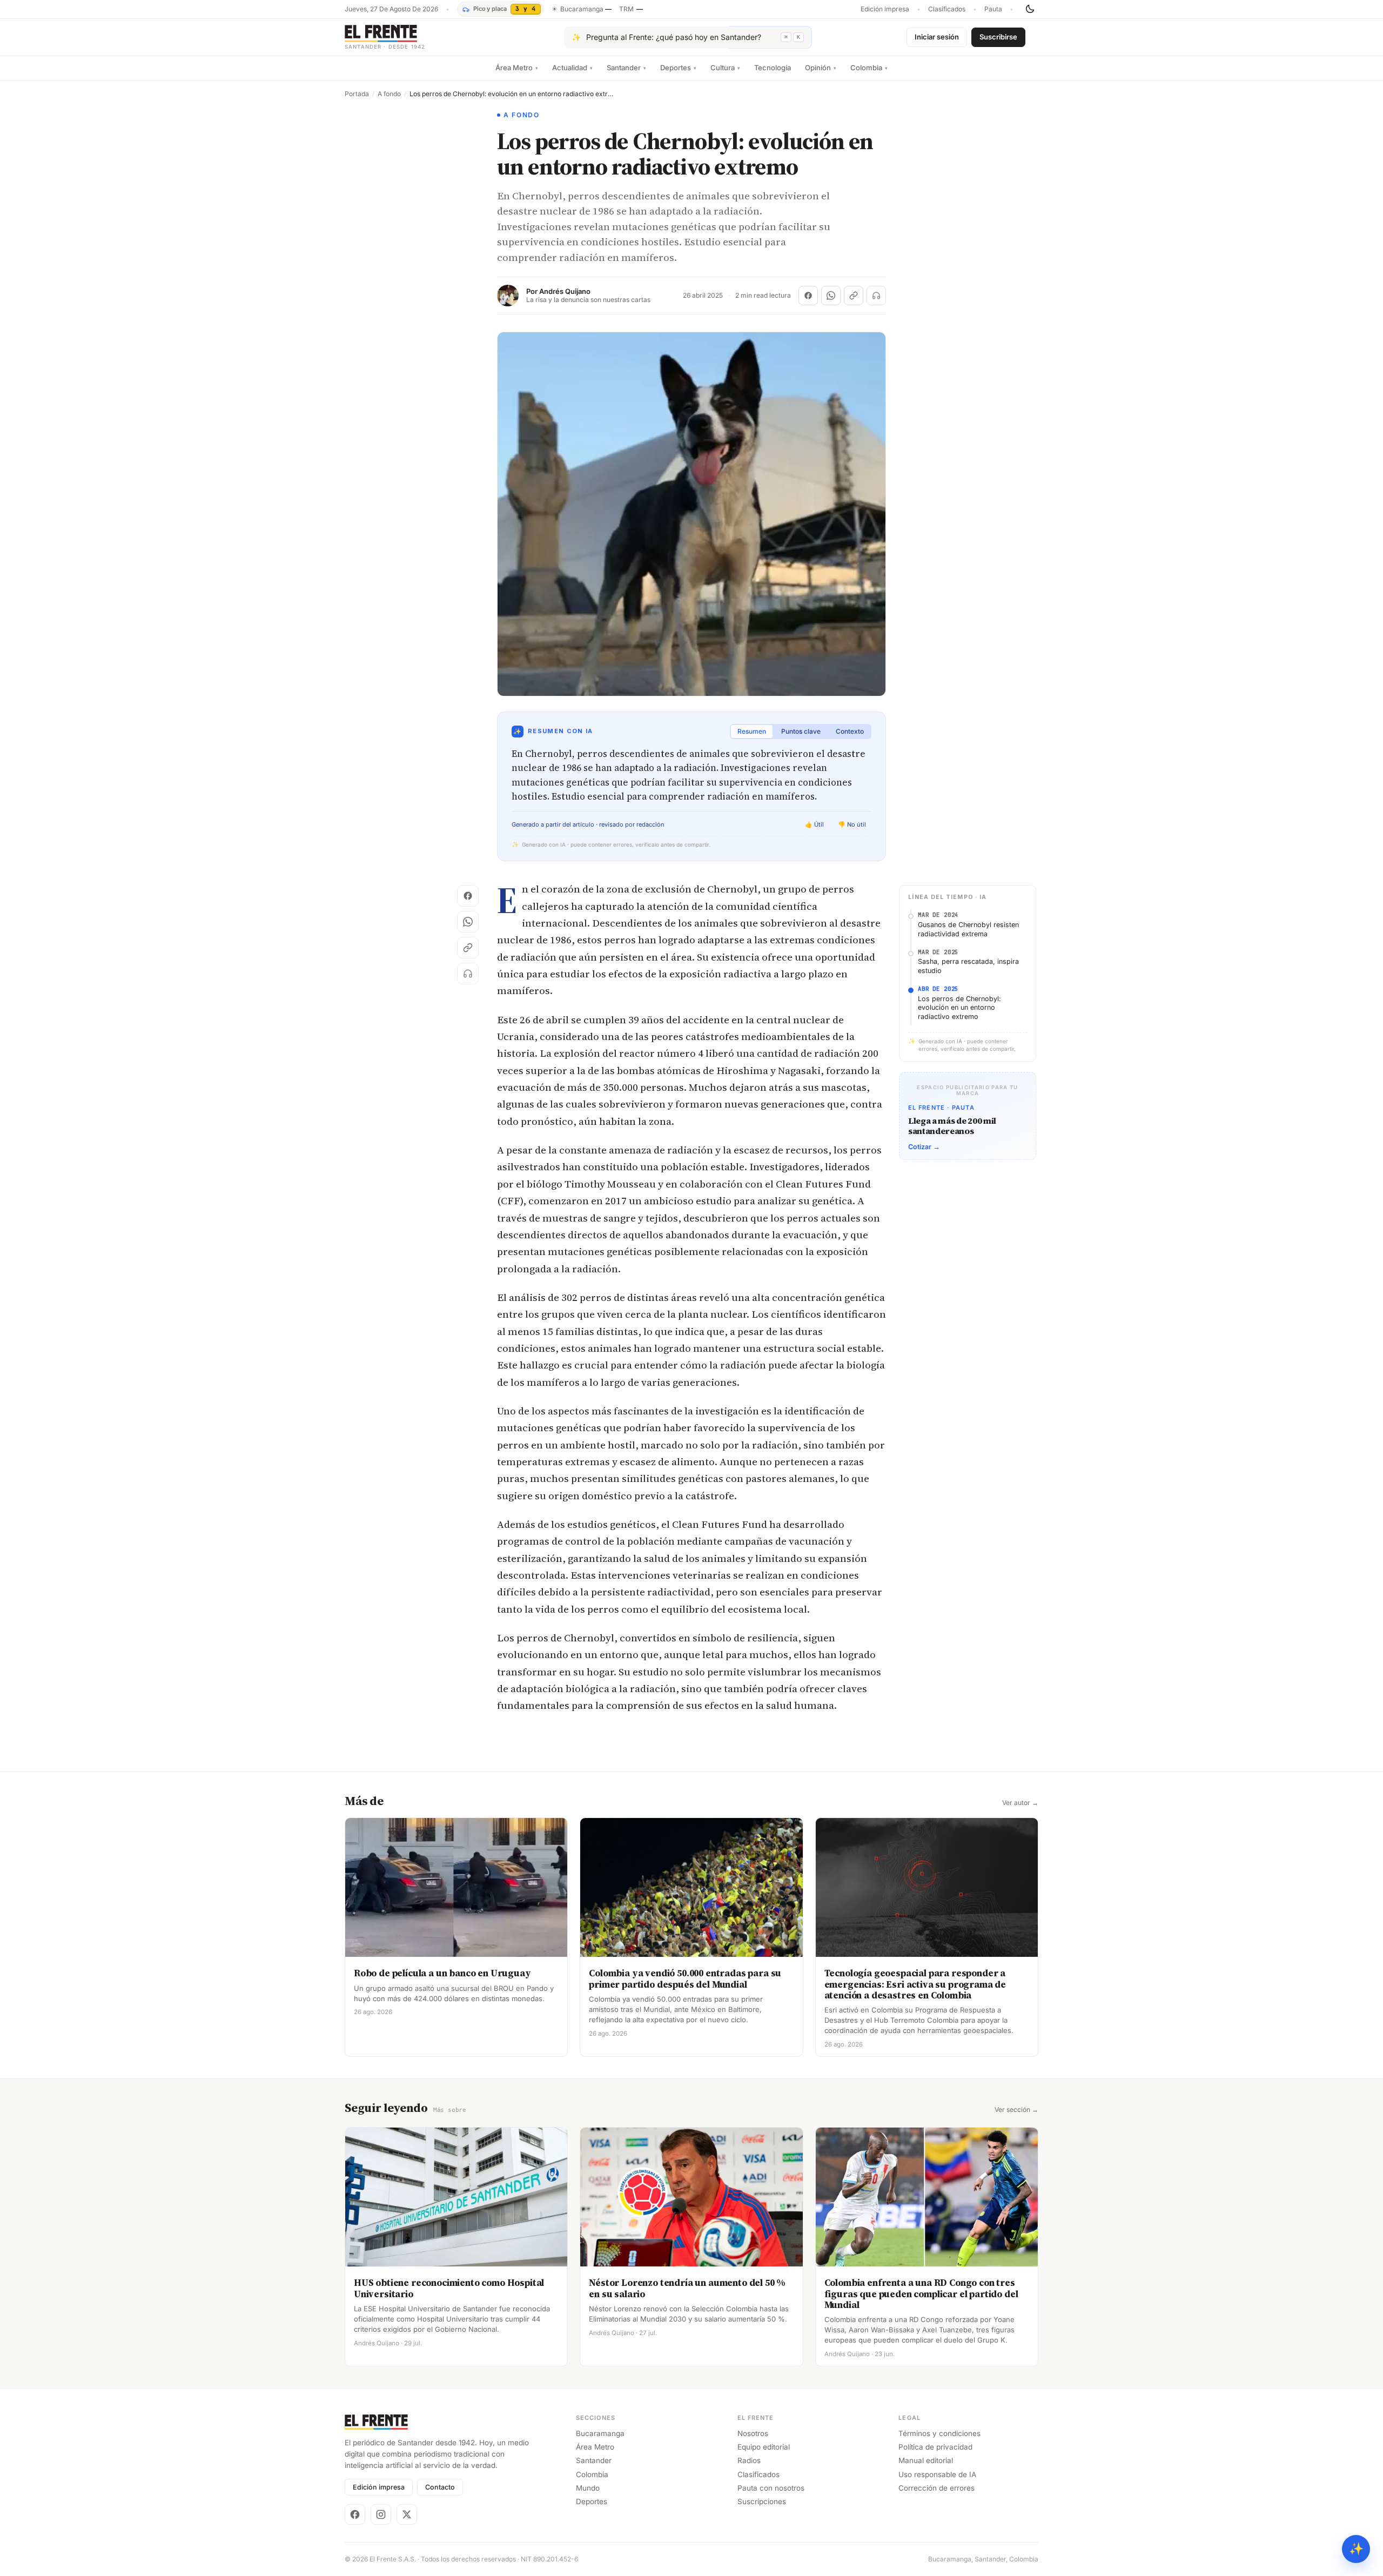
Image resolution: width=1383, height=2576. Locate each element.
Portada (357, 94)
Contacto (440, 2487)
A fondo (389, 94)
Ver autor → (1020, 1803)
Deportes (678, 68)
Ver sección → (1016, 2110)
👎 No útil (852, 824)
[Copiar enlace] (854, 296)
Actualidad (572, 68)
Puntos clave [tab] (801, 731)
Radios (749, 2460)
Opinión (821, 68)
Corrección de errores (936, 2488)
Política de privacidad (935, 2447)
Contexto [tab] (850, 731)
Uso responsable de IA (937, 2474)
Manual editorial (926, 2460)
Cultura (725, 68)
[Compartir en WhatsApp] (831, 296)
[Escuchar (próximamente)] (876, 296)
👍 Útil (814, 824)
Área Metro (517, 68)
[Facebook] (355, 2514)
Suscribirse (998, 37)
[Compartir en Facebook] (808, 296)
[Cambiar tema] (1030, 9)
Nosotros (753, 2433)
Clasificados (947, 9)
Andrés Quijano (565, 291)
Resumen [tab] (752, 731)
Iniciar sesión (937, 37)
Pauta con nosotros (771, 2488)
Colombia (869, 68)
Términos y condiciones (939, 2433)
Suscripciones (762, 2501)
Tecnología (773, 68)
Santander (626, 68)
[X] (407, 2514)
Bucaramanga (600, 2433)
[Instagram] (381, 2514)
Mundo (588, 2488)
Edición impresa (885, 9)
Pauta (993, 9)
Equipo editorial (764, 2447)
